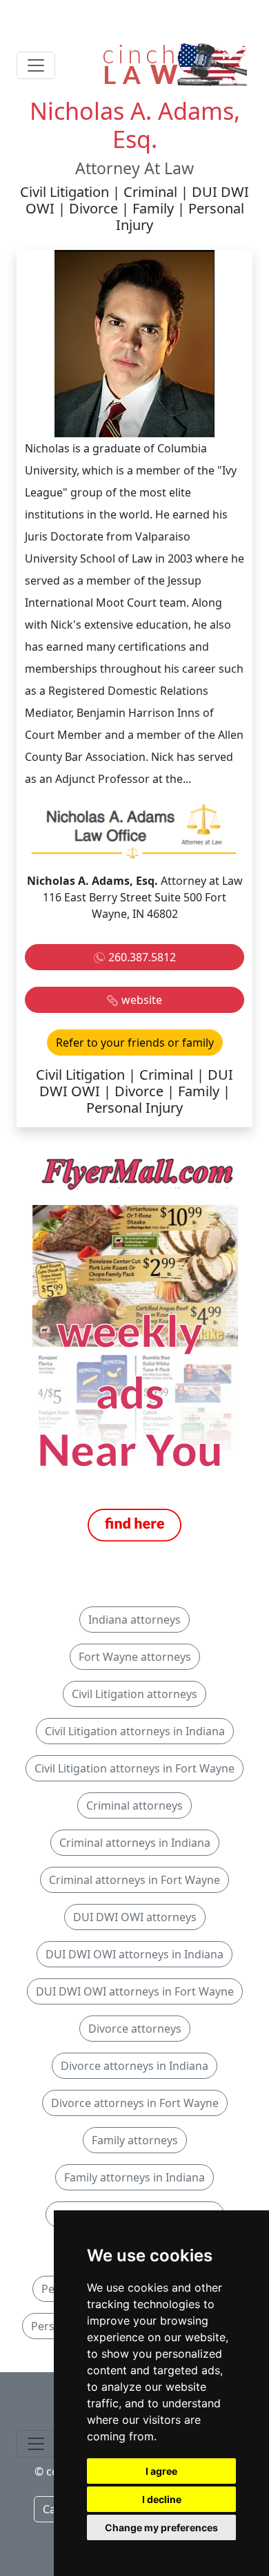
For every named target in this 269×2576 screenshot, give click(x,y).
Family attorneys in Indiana (134, 2177)
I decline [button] (162, 2499)
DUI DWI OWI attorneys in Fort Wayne (135, 1991)
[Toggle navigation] (36, 65)
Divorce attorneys (135, 2029)
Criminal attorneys (134, 1805)
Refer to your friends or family (135, 1043)
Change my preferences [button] (161, 2527)
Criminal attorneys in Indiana (135, 1843)
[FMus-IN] (134, 1349)
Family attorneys (135, 2140)
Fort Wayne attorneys (135, 1657)
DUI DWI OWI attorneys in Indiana (134, 1954)
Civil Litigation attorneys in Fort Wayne (134, 1768)
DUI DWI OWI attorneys (135, 1917)
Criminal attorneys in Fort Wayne (134, 1880)
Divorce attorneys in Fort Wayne (135, 2103)
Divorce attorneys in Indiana (134, 2066)
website (142, 1000)
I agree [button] (161, 2471)
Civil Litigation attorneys (134, 1694)
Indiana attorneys (134, 1620)
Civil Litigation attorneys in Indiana (135, 1731)
